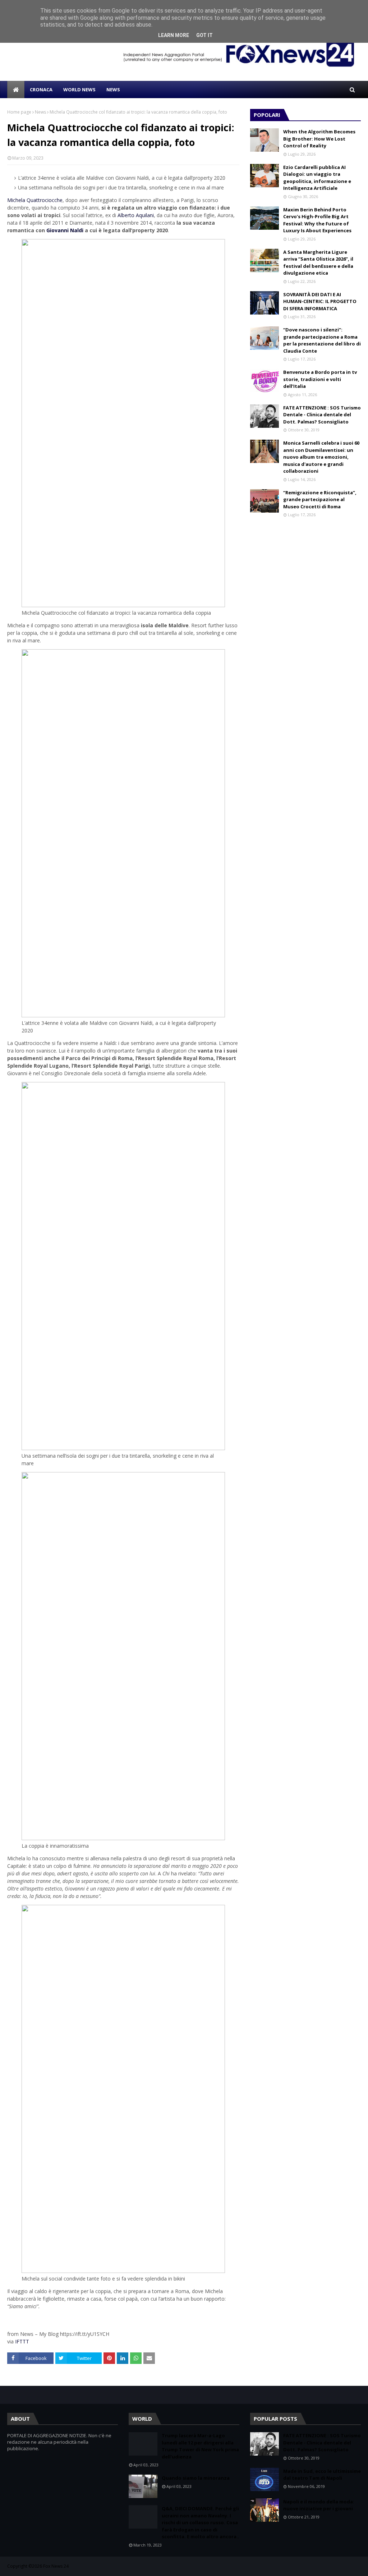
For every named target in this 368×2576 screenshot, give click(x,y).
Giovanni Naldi (65, 230)
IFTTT (22, 2341)
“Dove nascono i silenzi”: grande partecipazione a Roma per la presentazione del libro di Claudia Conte (322, 340)
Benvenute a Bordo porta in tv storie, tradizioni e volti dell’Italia (320, 379)
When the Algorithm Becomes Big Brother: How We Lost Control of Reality (319, 139)
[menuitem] (16, 90)
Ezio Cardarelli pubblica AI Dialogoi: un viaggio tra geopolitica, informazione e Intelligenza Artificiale (317, 178)
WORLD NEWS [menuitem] (79, 90)
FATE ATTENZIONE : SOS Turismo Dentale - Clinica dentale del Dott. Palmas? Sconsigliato (322, 415)
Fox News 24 (56, 2566)
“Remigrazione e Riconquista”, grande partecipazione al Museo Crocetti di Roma (320, 499)
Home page (19, 112)
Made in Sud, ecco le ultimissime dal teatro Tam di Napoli (322, 2475)
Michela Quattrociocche (35, 200)
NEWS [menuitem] (113, 90)
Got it (204, 35)
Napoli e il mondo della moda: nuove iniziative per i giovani (319, 2505)
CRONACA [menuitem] (41, 90)
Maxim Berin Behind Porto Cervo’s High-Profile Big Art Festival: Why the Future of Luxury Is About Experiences (317, 220)
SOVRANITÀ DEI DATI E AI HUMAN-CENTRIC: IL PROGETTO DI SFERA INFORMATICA (320, 301)
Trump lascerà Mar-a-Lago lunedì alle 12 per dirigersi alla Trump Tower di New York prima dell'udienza (200, 2446)
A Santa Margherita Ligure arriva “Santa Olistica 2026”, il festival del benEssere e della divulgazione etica (318, 263)
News (40, 112)
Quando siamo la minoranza (196, 2478)
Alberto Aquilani (136, 215)
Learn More (174, 35)
